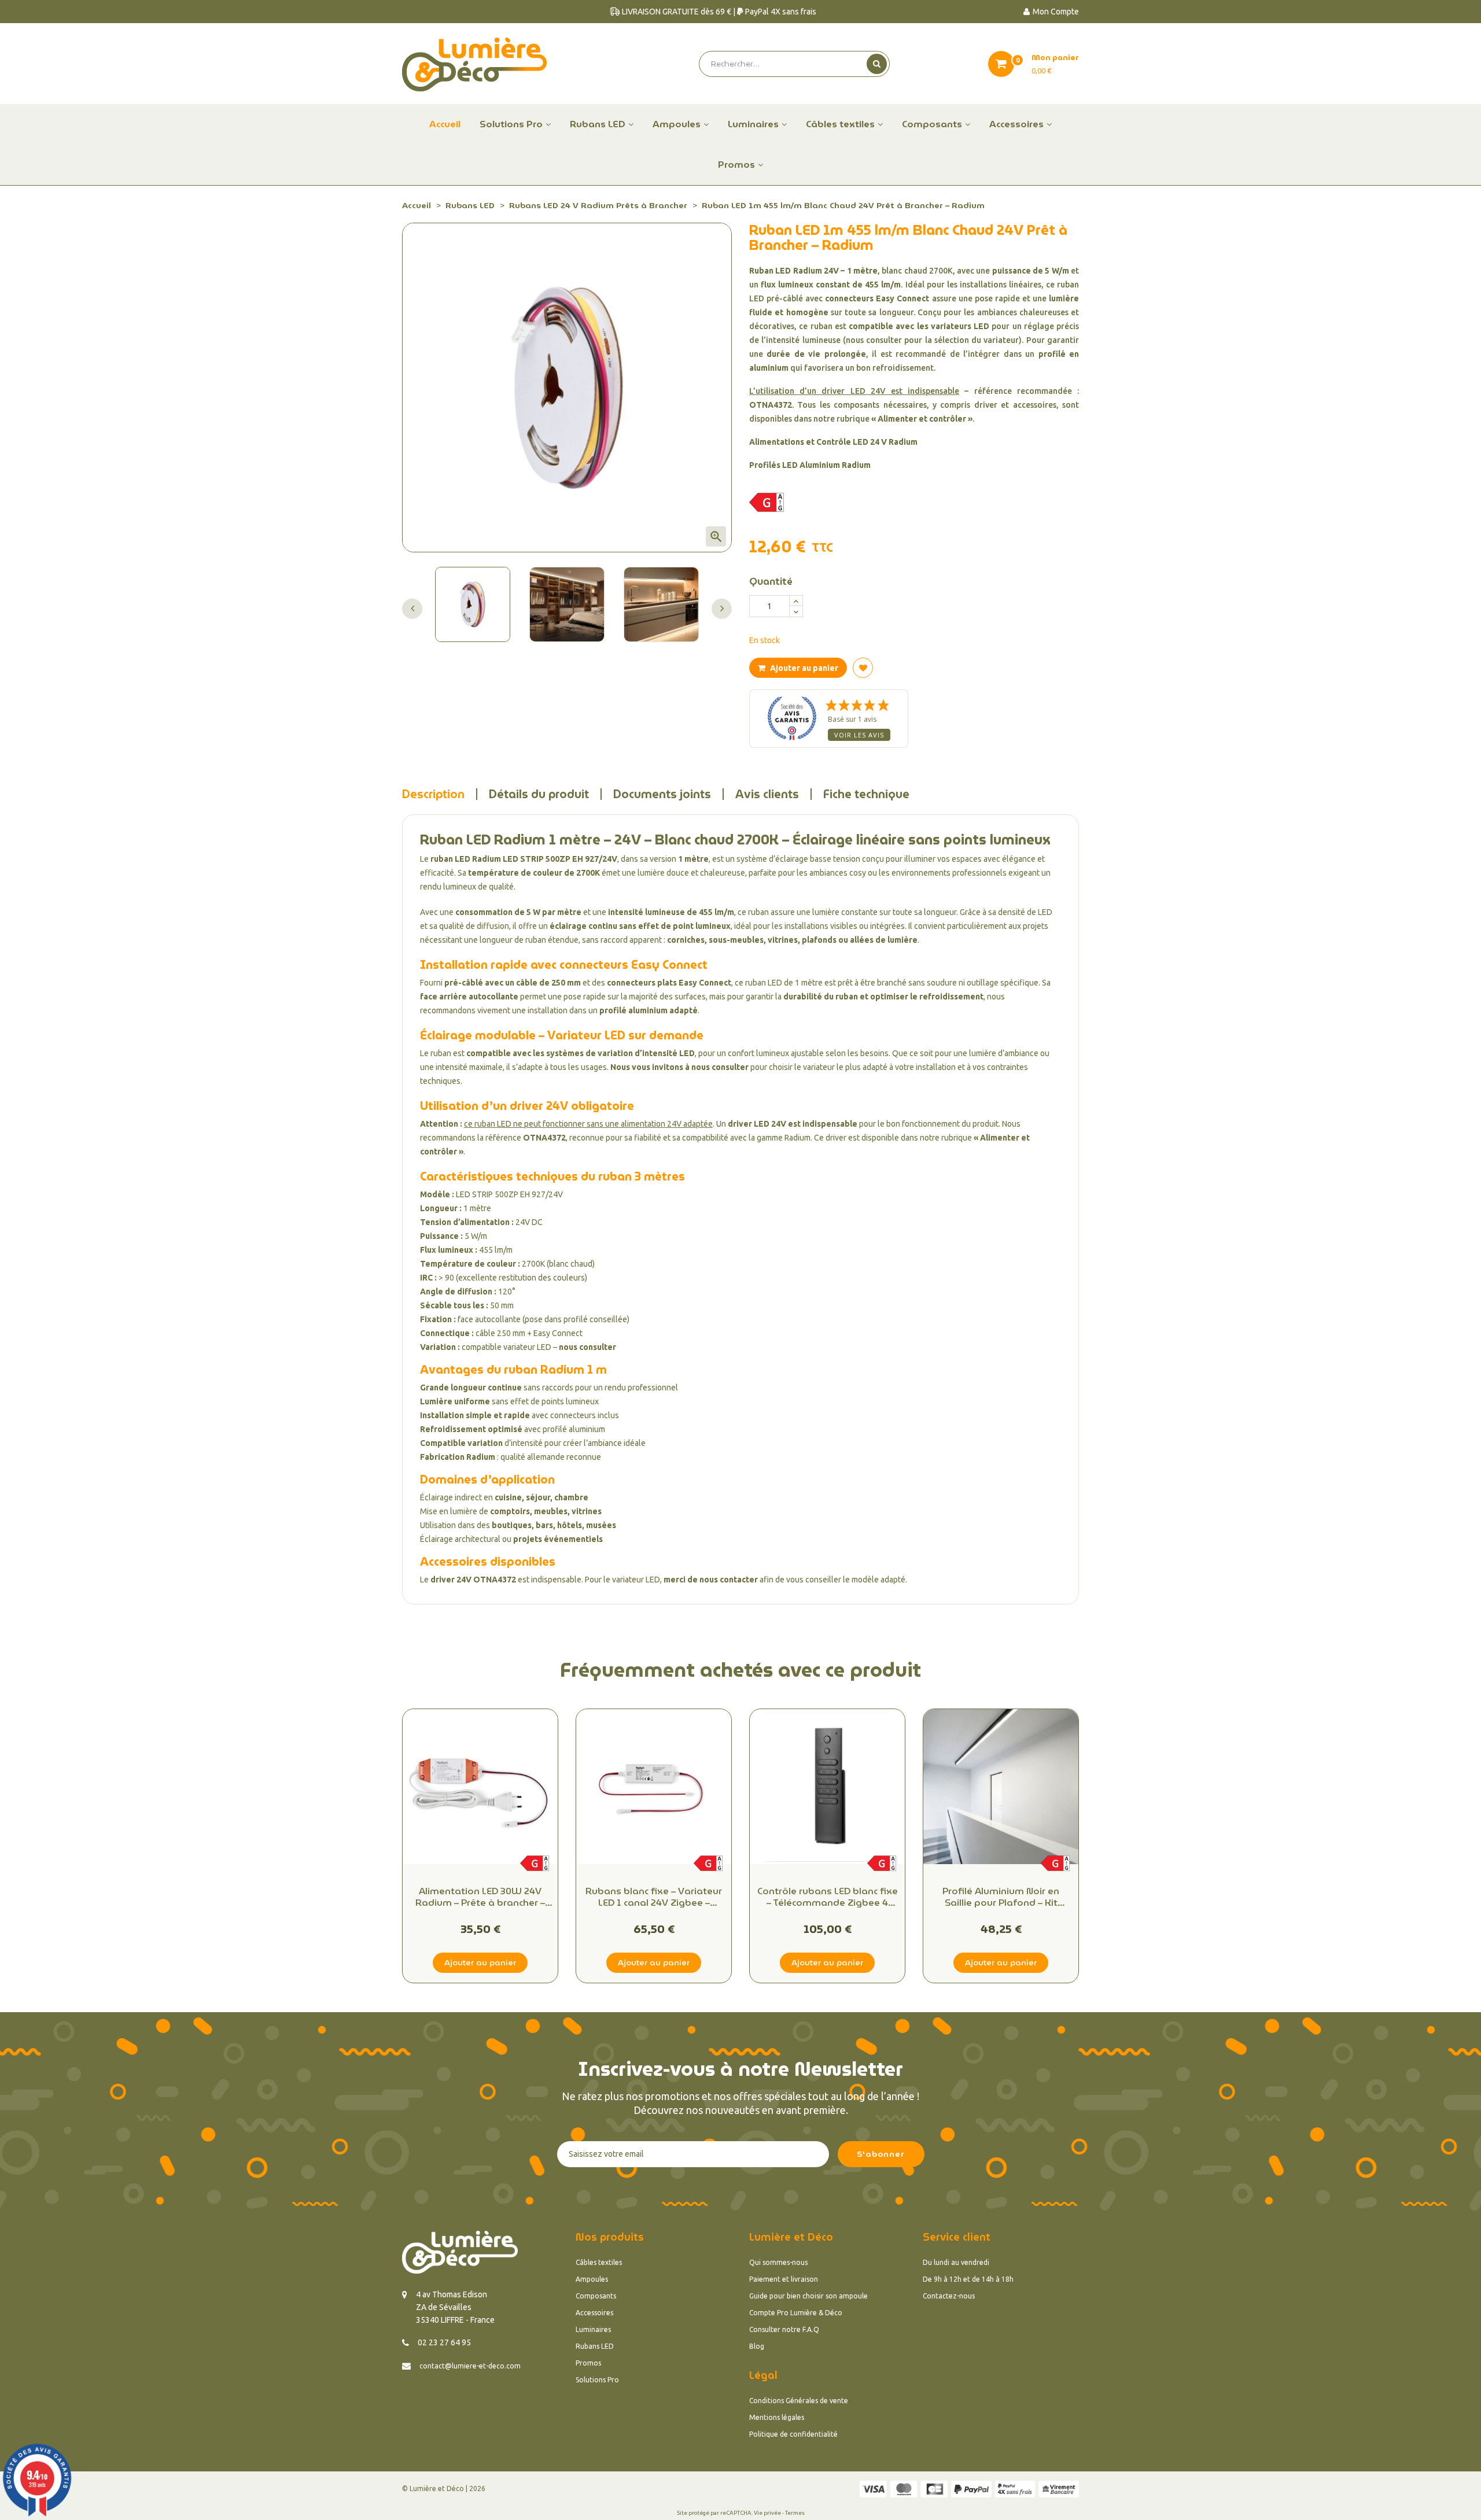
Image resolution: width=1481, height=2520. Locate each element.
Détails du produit (539, 794)
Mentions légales (777, 2417)
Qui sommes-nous (778, 2262)
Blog (757, 2346)
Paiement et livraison (784, 2279)
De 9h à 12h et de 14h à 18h (968, 2279)
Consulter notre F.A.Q (784, 2329)
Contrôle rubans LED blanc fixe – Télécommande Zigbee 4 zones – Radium (828, 1897)
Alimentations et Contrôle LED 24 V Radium (833, 442)
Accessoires (594, 2313)
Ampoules (592, 2279)
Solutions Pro (597, 2380)
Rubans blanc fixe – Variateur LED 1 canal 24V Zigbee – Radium (654, 1897)
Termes (795, 2513)
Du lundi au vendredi (956, 2262)
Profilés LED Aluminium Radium (810, 465)
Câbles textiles (599, 2262)
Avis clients (767, 794)
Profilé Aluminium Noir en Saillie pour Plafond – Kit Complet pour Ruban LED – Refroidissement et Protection (1001, 1897)
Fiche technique (866, 794)
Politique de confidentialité (793, 2434)
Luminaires (593, 2329)
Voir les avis (859, 735)
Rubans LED (595, 2346)
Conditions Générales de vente (799, 2401)
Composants (596, 2296)
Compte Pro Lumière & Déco (796, 2313)
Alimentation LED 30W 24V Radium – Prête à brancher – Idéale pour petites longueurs (480, 1897)
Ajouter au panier (803, 668)
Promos (588, 2363)
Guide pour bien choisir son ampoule (808, 2296)
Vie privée (767, 2513)
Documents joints (662, 794)
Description (433, 794)
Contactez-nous (949, 2296)
